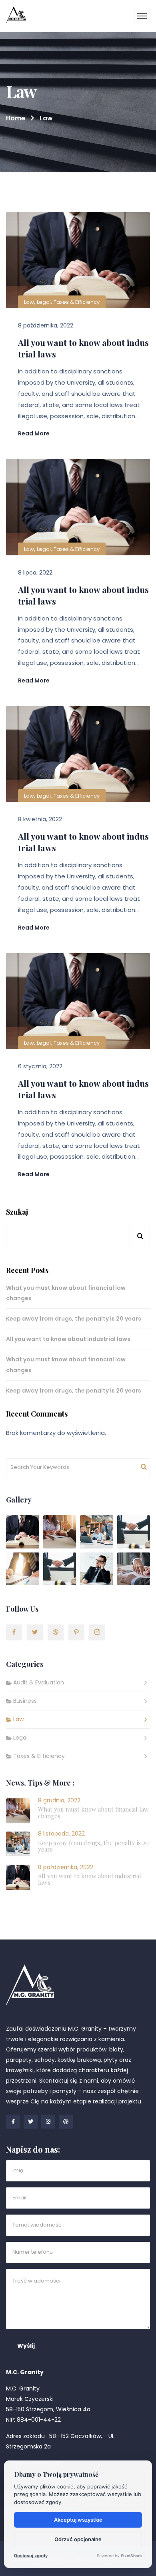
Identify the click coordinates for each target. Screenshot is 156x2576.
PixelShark (131, 2556)
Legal (44, 302)
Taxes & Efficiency (77, 302)
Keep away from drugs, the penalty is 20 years (74, 1319)
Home (16, 118)
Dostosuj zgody (31, 2556)
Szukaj (17, 1212)
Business (25, 1701)
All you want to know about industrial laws (83, 348)
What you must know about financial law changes (66, 1293)
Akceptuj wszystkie (78, 2520)
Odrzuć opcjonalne (78, 2539)
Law (29, 302)
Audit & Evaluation (39, 1682)
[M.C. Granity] (16, 16)
